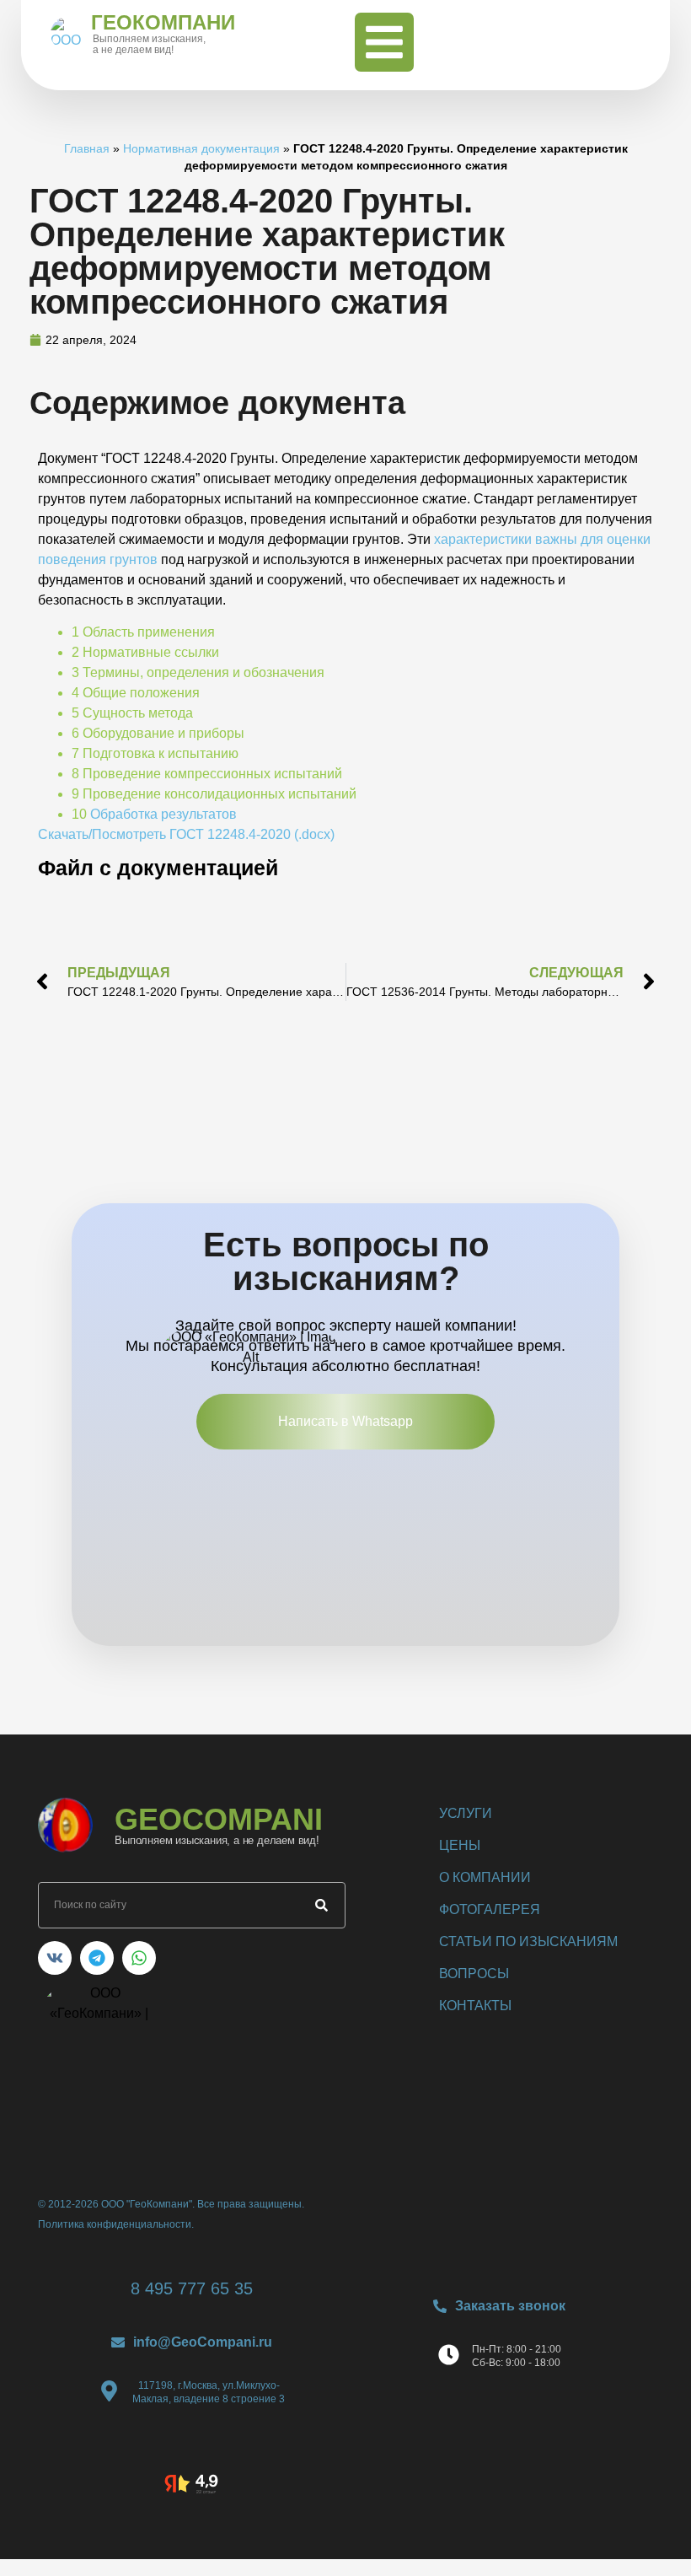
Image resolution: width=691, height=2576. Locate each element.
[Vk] (55, 1958)
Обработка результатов (163, 814)
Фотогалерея (490, 1909)
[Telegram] (97, 1958)
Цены (460, 1845)
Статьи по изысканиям (528, 1941)
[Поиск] (321, 1905)
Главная (87, 149)
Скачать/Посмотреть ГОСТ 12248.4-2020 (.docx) (186, 834)
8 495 (192, 2288)
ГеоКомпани (163, 22)
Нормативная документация (201, 149)
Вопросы (474, 1974)
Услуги (466, 1813)
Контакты (475, 2006)
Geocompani (219, 1819)
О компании (485, 1877)
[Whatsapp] (139, 1958)
